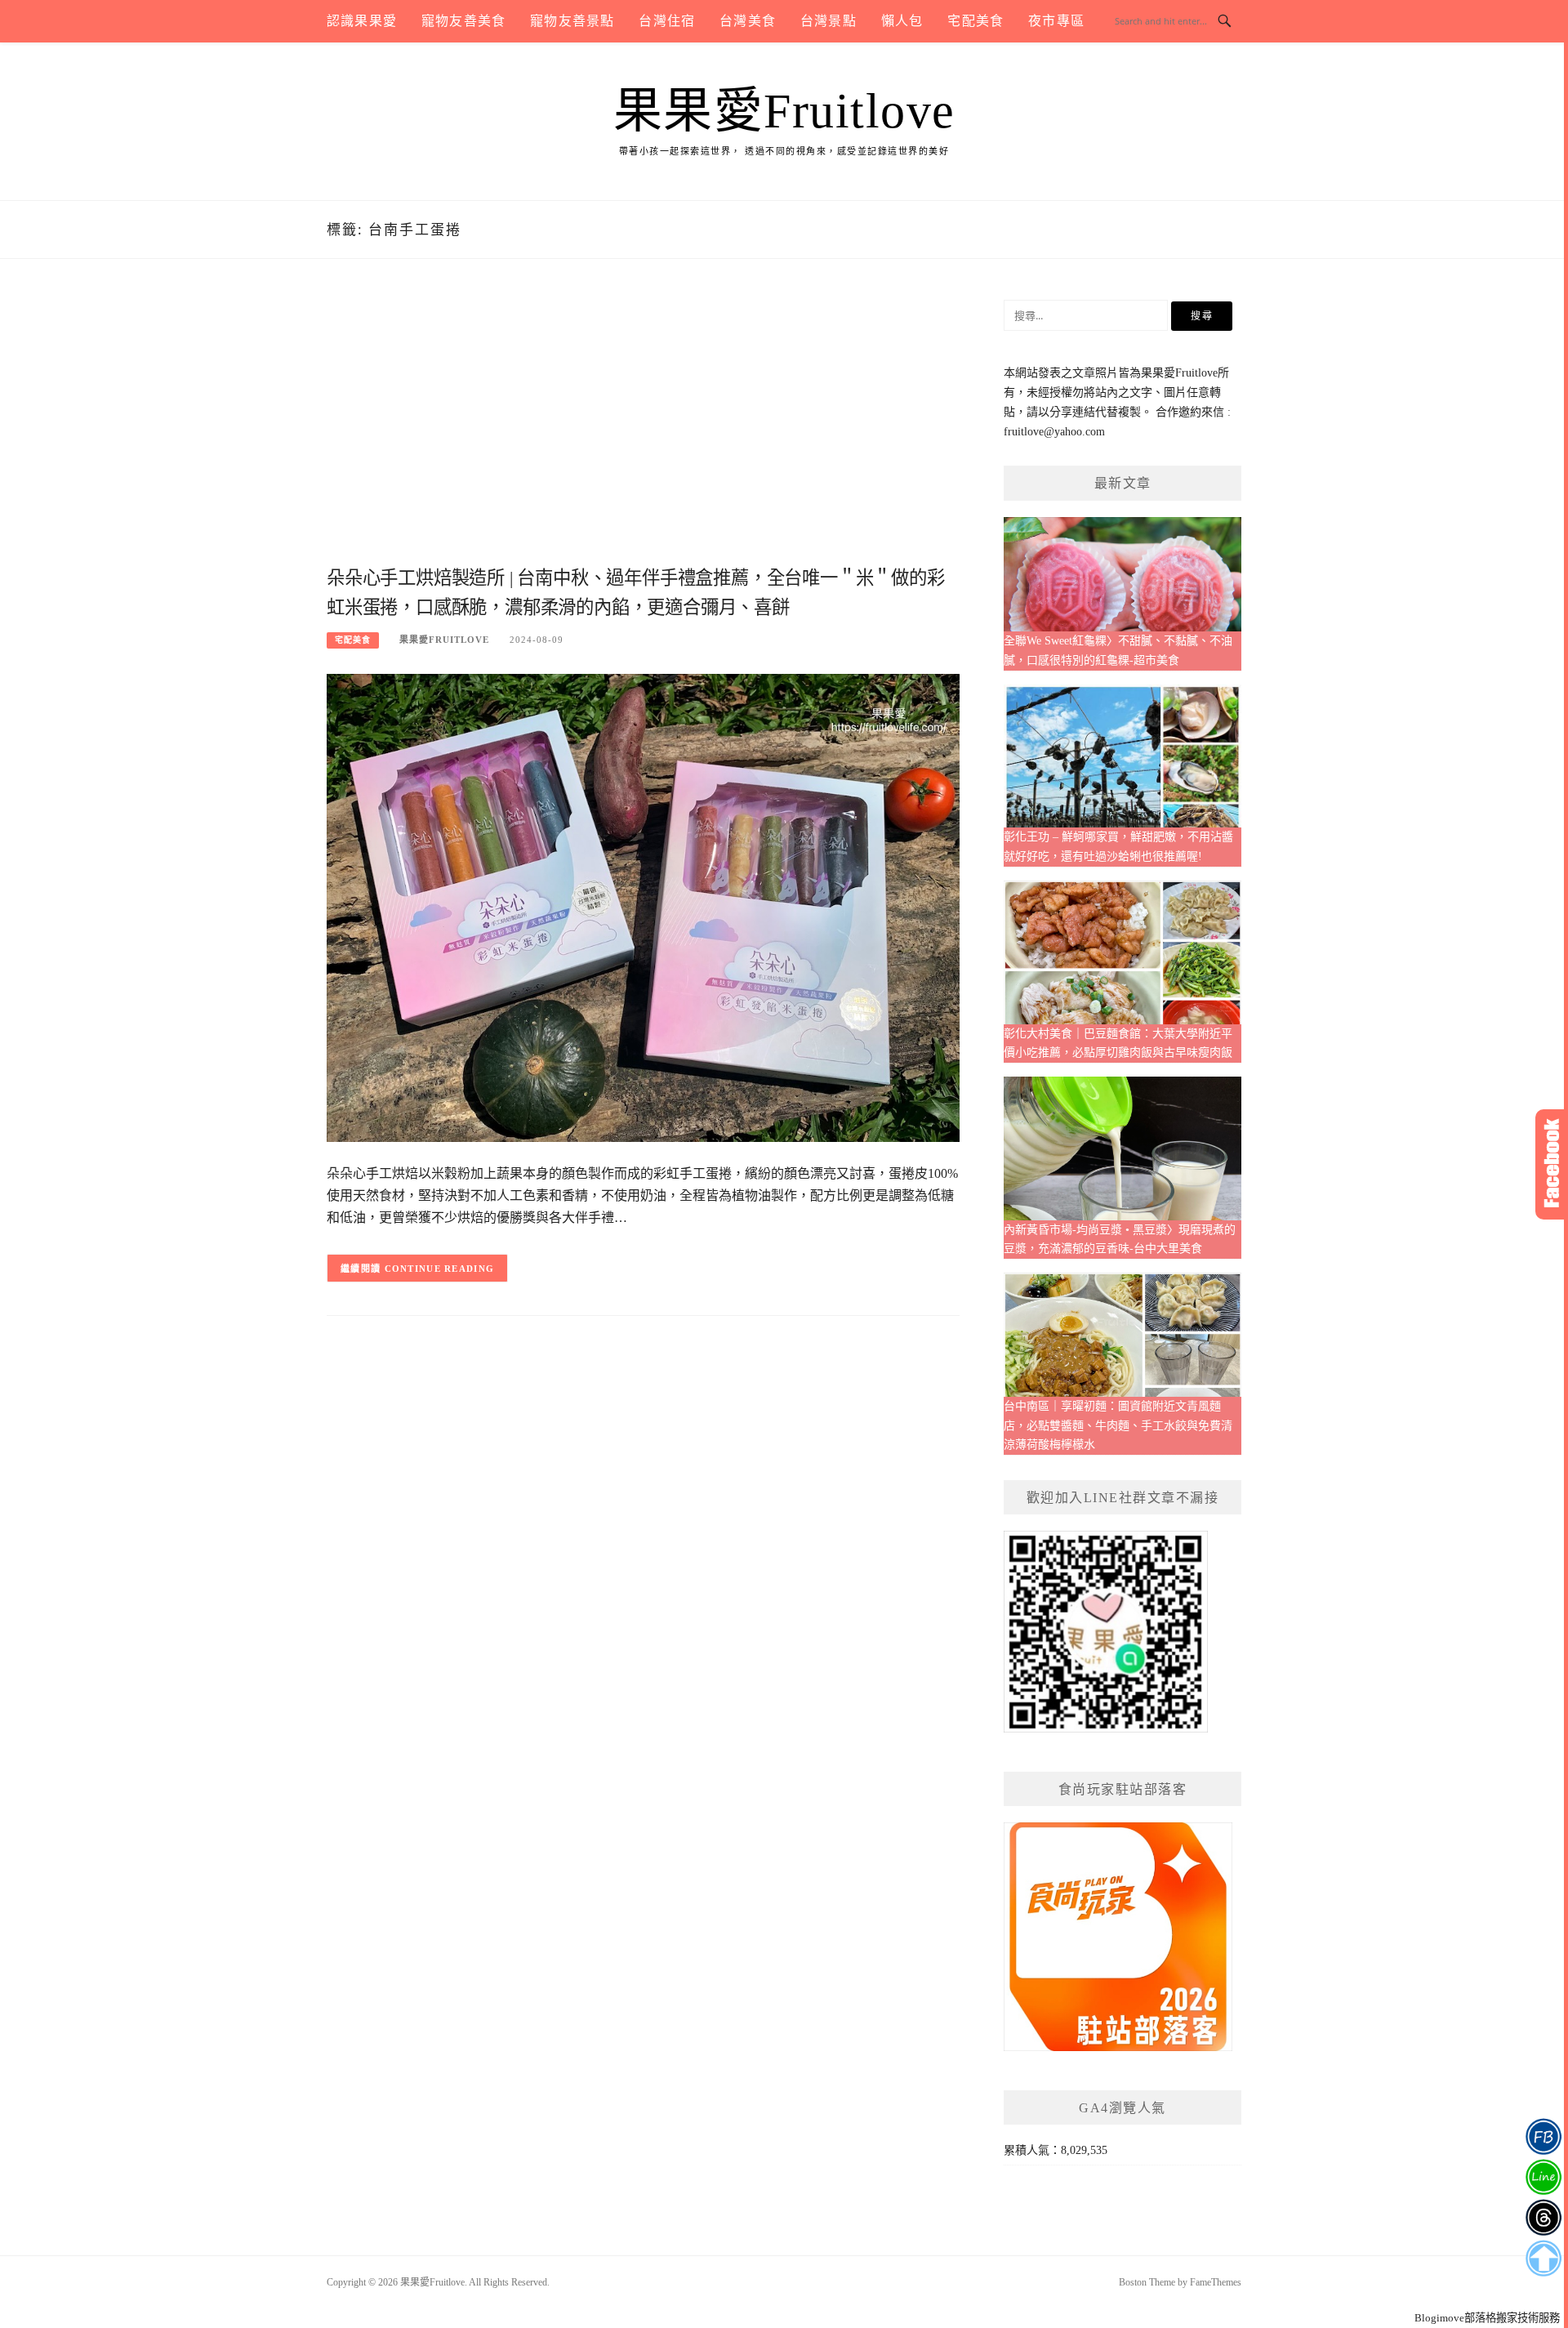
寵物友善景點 (572, 21)
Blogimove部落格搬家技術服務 (1487, 2318)
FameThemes (1216, 2282)
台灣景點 (829, 21)
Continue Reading (440, 1269)
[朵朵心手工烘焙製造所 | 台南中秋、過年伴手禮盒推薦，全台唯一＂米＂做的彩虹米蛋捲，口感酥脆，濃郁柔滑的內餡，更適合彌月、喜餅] (643, 907)
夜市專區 (1056, 21)
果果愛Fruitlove (784, 111)
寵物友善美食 (463, 21)
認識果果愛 (362, 21)
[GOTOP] (1543, 2259)
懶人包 (902, 21)
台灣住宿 (667, 21)
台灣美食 (748, 21)
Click (1552, 1164)
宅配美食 (976, 21)
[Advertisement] (643, 430)
